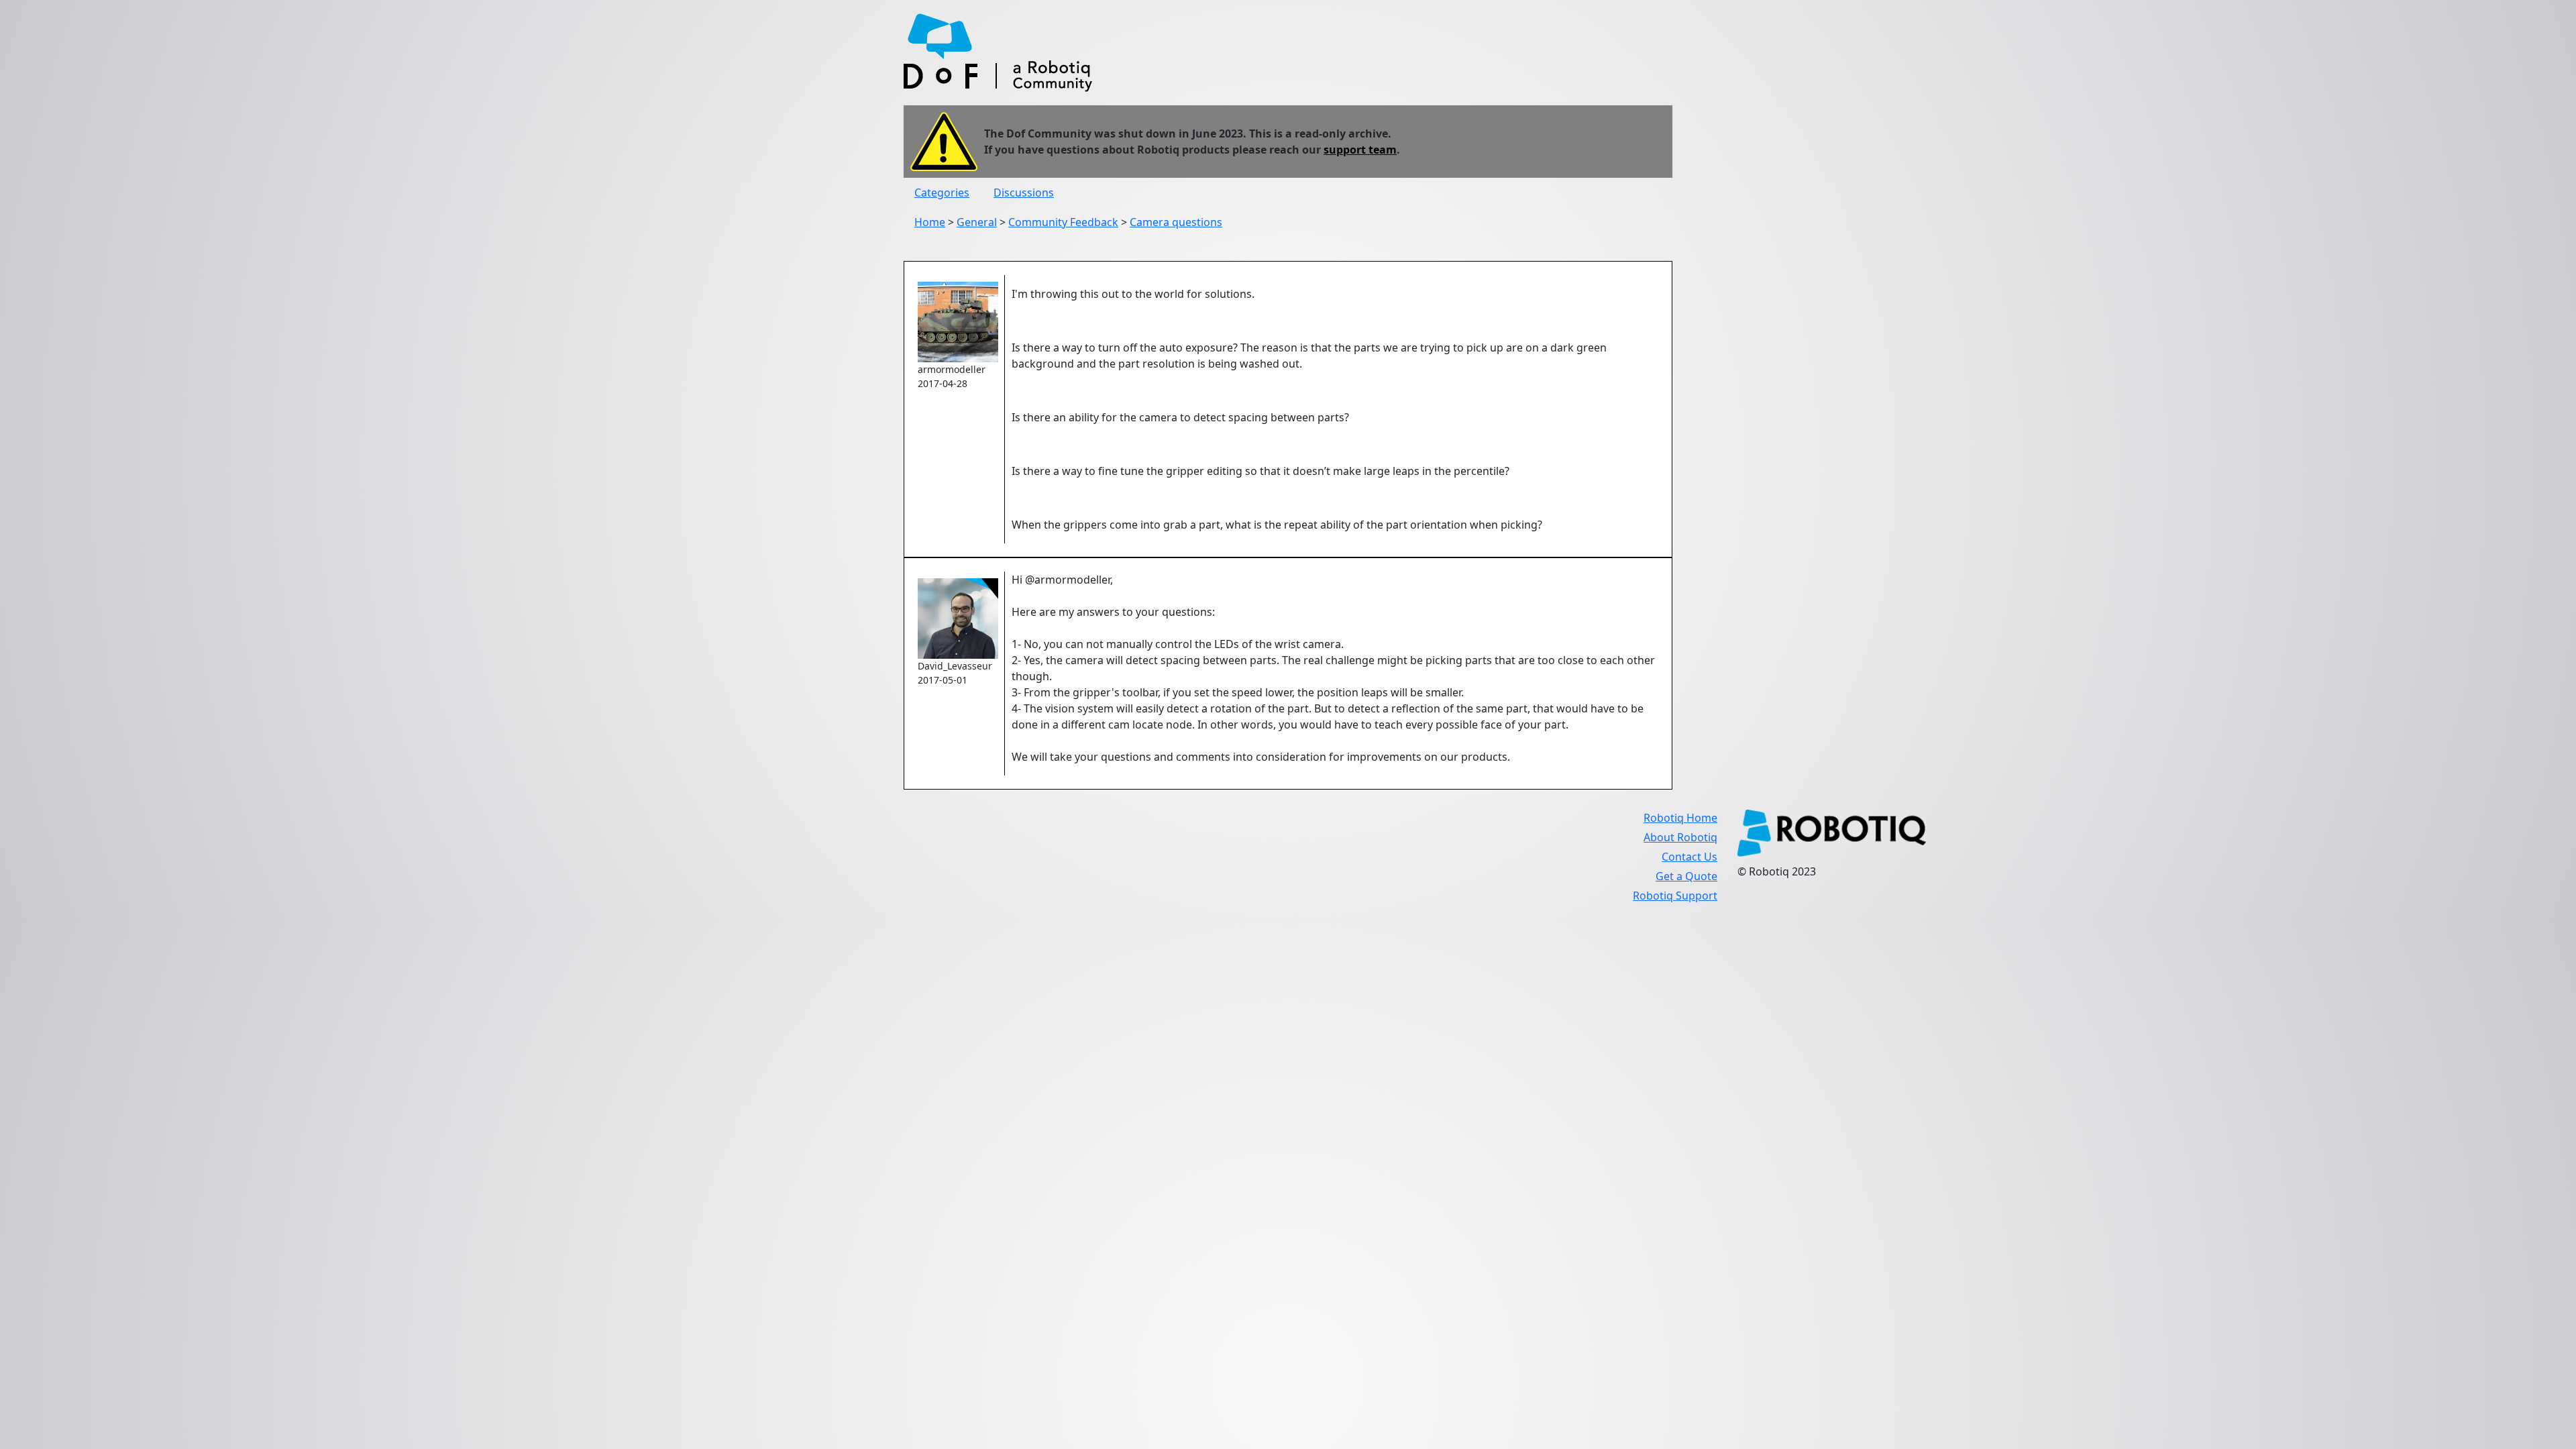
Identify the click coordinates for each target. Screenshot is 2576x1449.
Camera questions (1176, 222)
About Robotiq (1680, 837)
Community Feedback (1063, 222)
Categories (942, 193)
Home (930, 222)
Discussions (1024, 193)
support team (1360, 150)
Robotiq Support (1675, 896)
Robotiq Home (1680, 818)
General (977, 222)
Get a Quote (1686, 876)
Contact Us (1689, 857)
